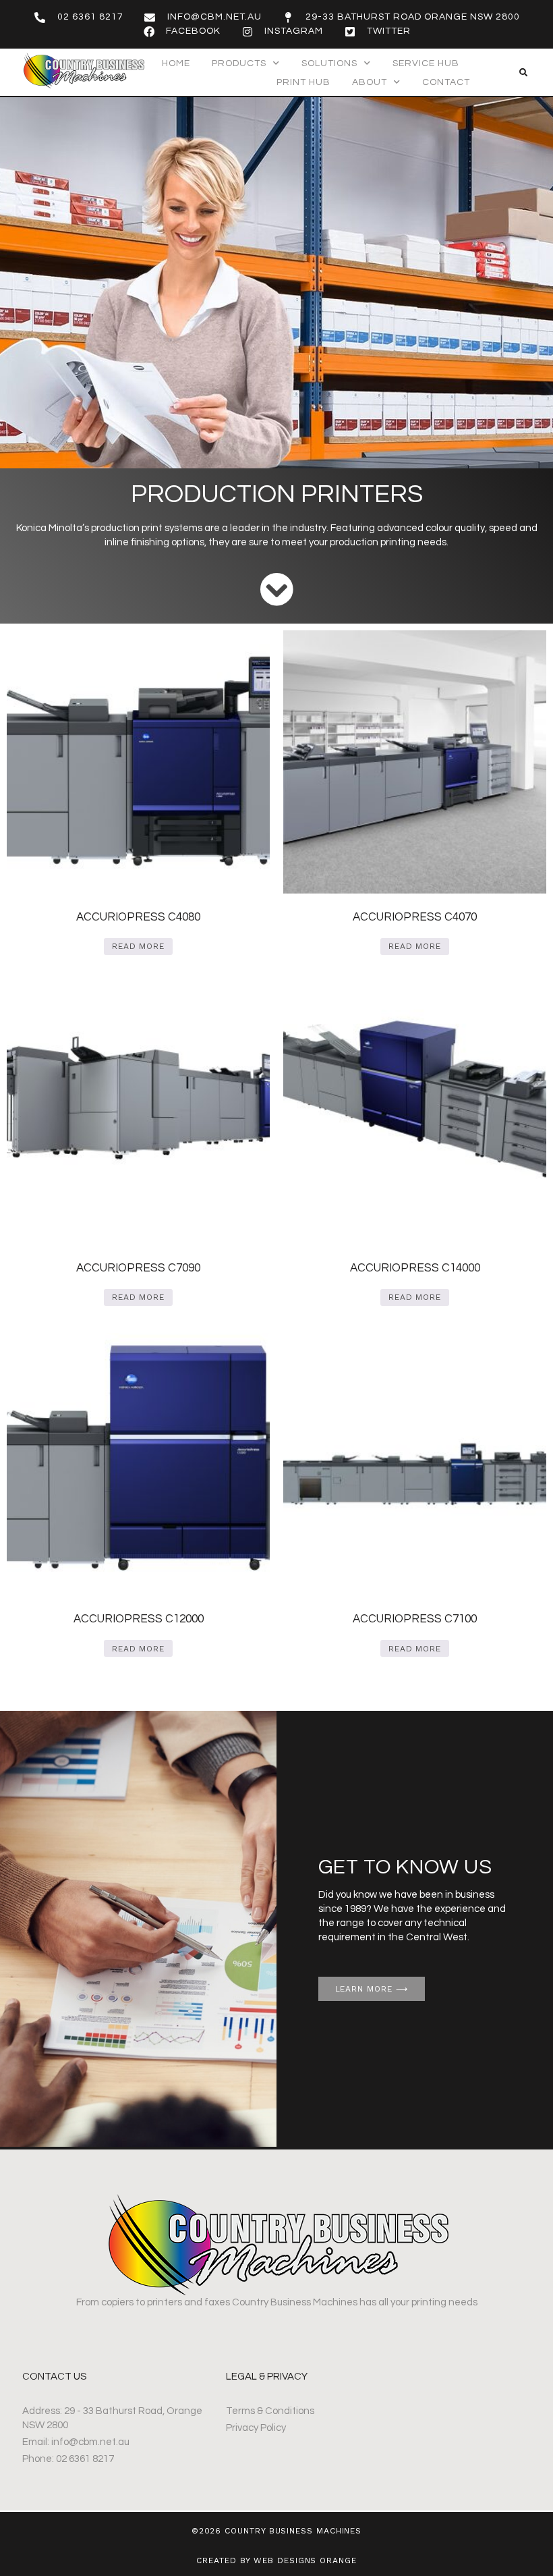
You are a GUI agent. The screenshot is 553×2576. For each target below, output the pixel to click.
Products (239, 63)
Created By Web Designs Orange (276, 2560)
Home (176, 63)
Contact (446, 82)
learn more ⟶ (372, 1989)
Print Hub (303, 82)
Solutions (329, 63)
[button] (523, 73)
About (370, 82)
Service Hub (426, 63)
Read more (138, 946)
